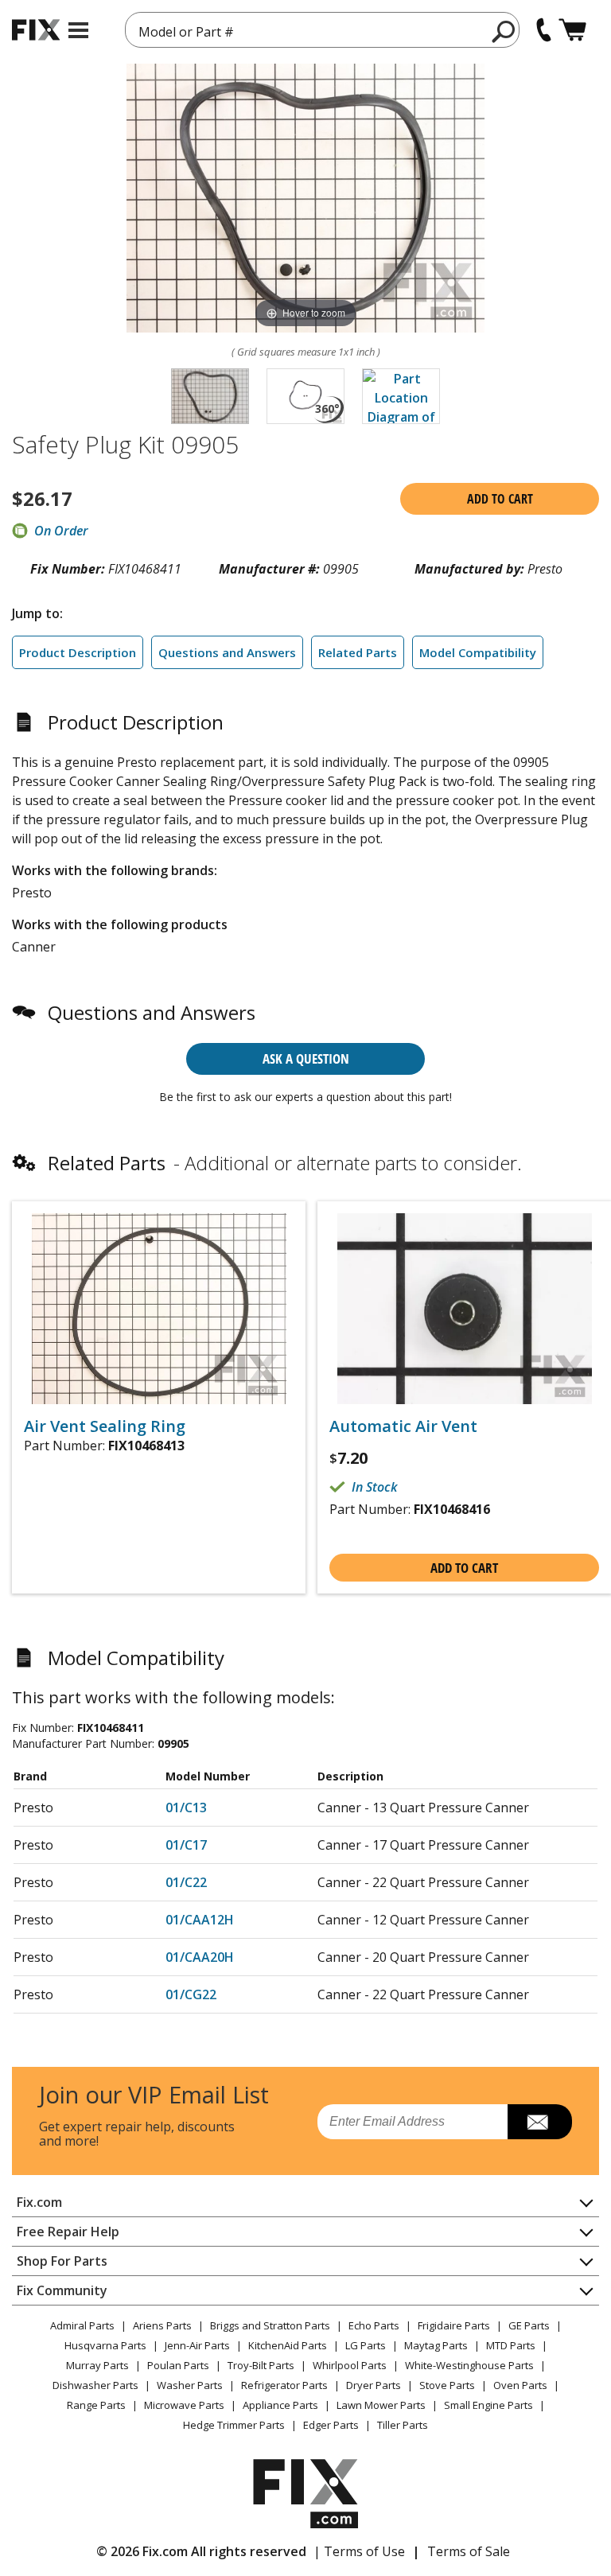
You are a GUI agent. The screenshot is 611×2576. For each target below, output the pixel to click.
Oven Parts (520, 2385)
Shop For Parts (62, 2261)
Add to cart (500, 499)
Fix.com (39, 2202)
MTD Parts (511, 2345)
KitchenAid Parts (288, 2345)
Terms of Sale (469, 2551)
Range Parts (96, 2405)
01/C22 (186, 1882)
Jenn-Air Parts (197, 2345)
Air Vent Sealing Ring (105, 1426)
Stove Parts (447, 2385)
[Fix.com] (36, 30)
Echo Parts (374, 2325)
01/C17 (186, 1845)
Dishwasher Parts (95, 2385)
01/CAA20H (200, 1957)
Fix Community (62, 2290)
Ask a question (306, 1058)
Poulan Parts (178, 2365)
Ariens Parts (162, 2325)
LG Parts (366, 2345)
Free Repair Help (68, 2232)
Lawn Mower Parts (381, 2405)
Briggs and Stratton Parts (270, 2325)
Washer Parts (190, 2385)
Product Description (78, 652)
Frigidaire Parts (454, 2325)
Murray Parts (97, 2365)
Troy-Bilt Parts (261, 2365)
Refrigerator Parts (284, 2385)
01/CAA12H (200, 1920)
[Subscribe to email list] (540, 2122)
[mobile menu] (78, 30)
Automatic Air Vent (403, 1426)
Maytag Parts (436, 2345)
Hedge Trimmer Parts (234, 2425)
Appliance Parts (280, 2405)
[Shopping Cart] (572, 30)
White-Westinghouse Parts (469, 2365)
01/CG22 (191, 1994)
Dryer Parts (374, 2385)
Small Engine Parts (488, 2405)
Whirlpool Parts (350, 2365)
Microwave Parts (184, 2405)
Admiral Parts (82, 2325)
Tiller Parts (403, 2425)
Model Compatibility (478, 652)
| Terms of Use (359, 2551)
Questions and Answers (227, 652)
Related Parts (358, 652)
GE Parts (529, 2325)
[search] (504, 31)
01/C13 (186, 1807)
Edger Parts (331, 2425)
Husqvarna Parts (105, 2345)
